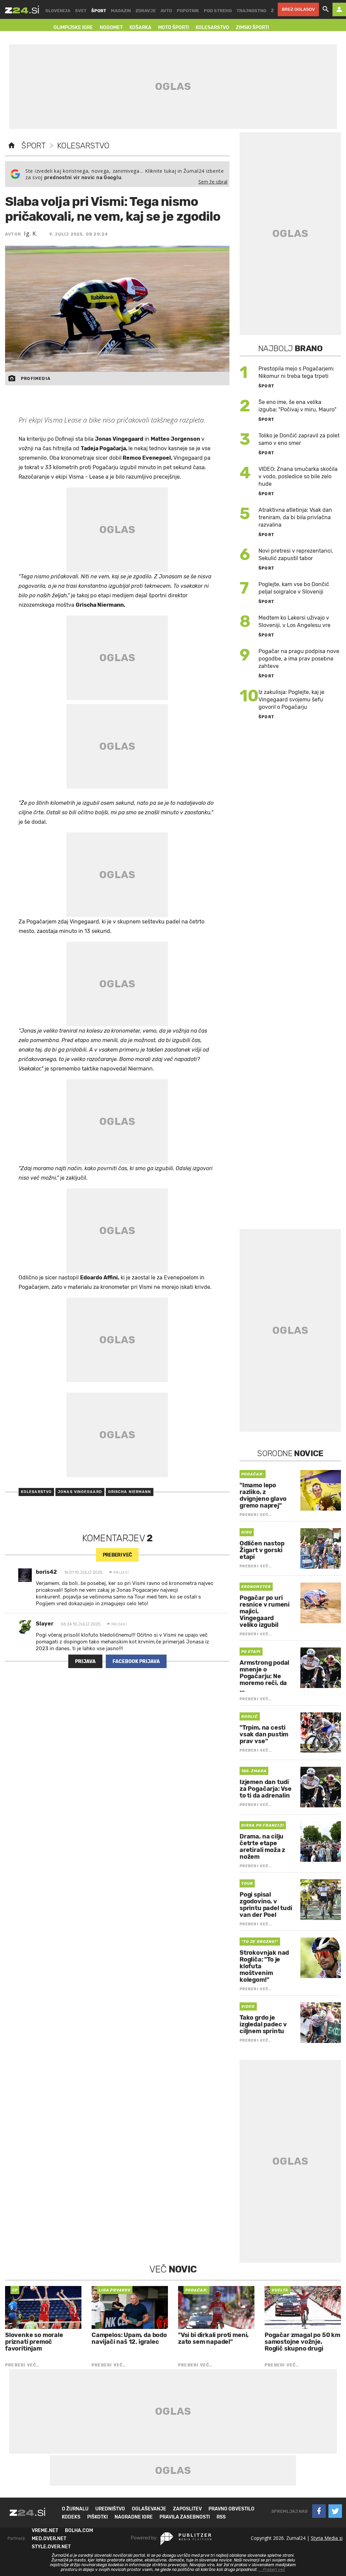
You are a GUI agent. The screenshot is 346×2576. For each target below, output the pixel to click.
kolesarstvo (36, 1492)
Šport (33, 146)
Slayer (45, 1624)
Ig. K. (31, 234)
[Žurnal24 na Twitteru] (335, 2511)
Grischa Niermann (130, 1492)
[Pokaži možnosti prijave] (339, 9)
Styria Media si (327, 2538)
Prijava (85, 1662)
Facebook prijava (136, 1662)
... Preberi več (272, 2570)
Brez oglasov (298, 9)
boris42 (46, 1572)
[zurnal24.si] (22, 9)
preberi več (117, 1555)
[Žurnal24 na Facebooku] (319, 2511)
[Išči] (326, 9)
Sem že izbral (213, 182)
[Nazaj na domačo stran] (11, 146)
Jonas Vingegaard (80, 1492)
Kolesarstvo (83, 146)
